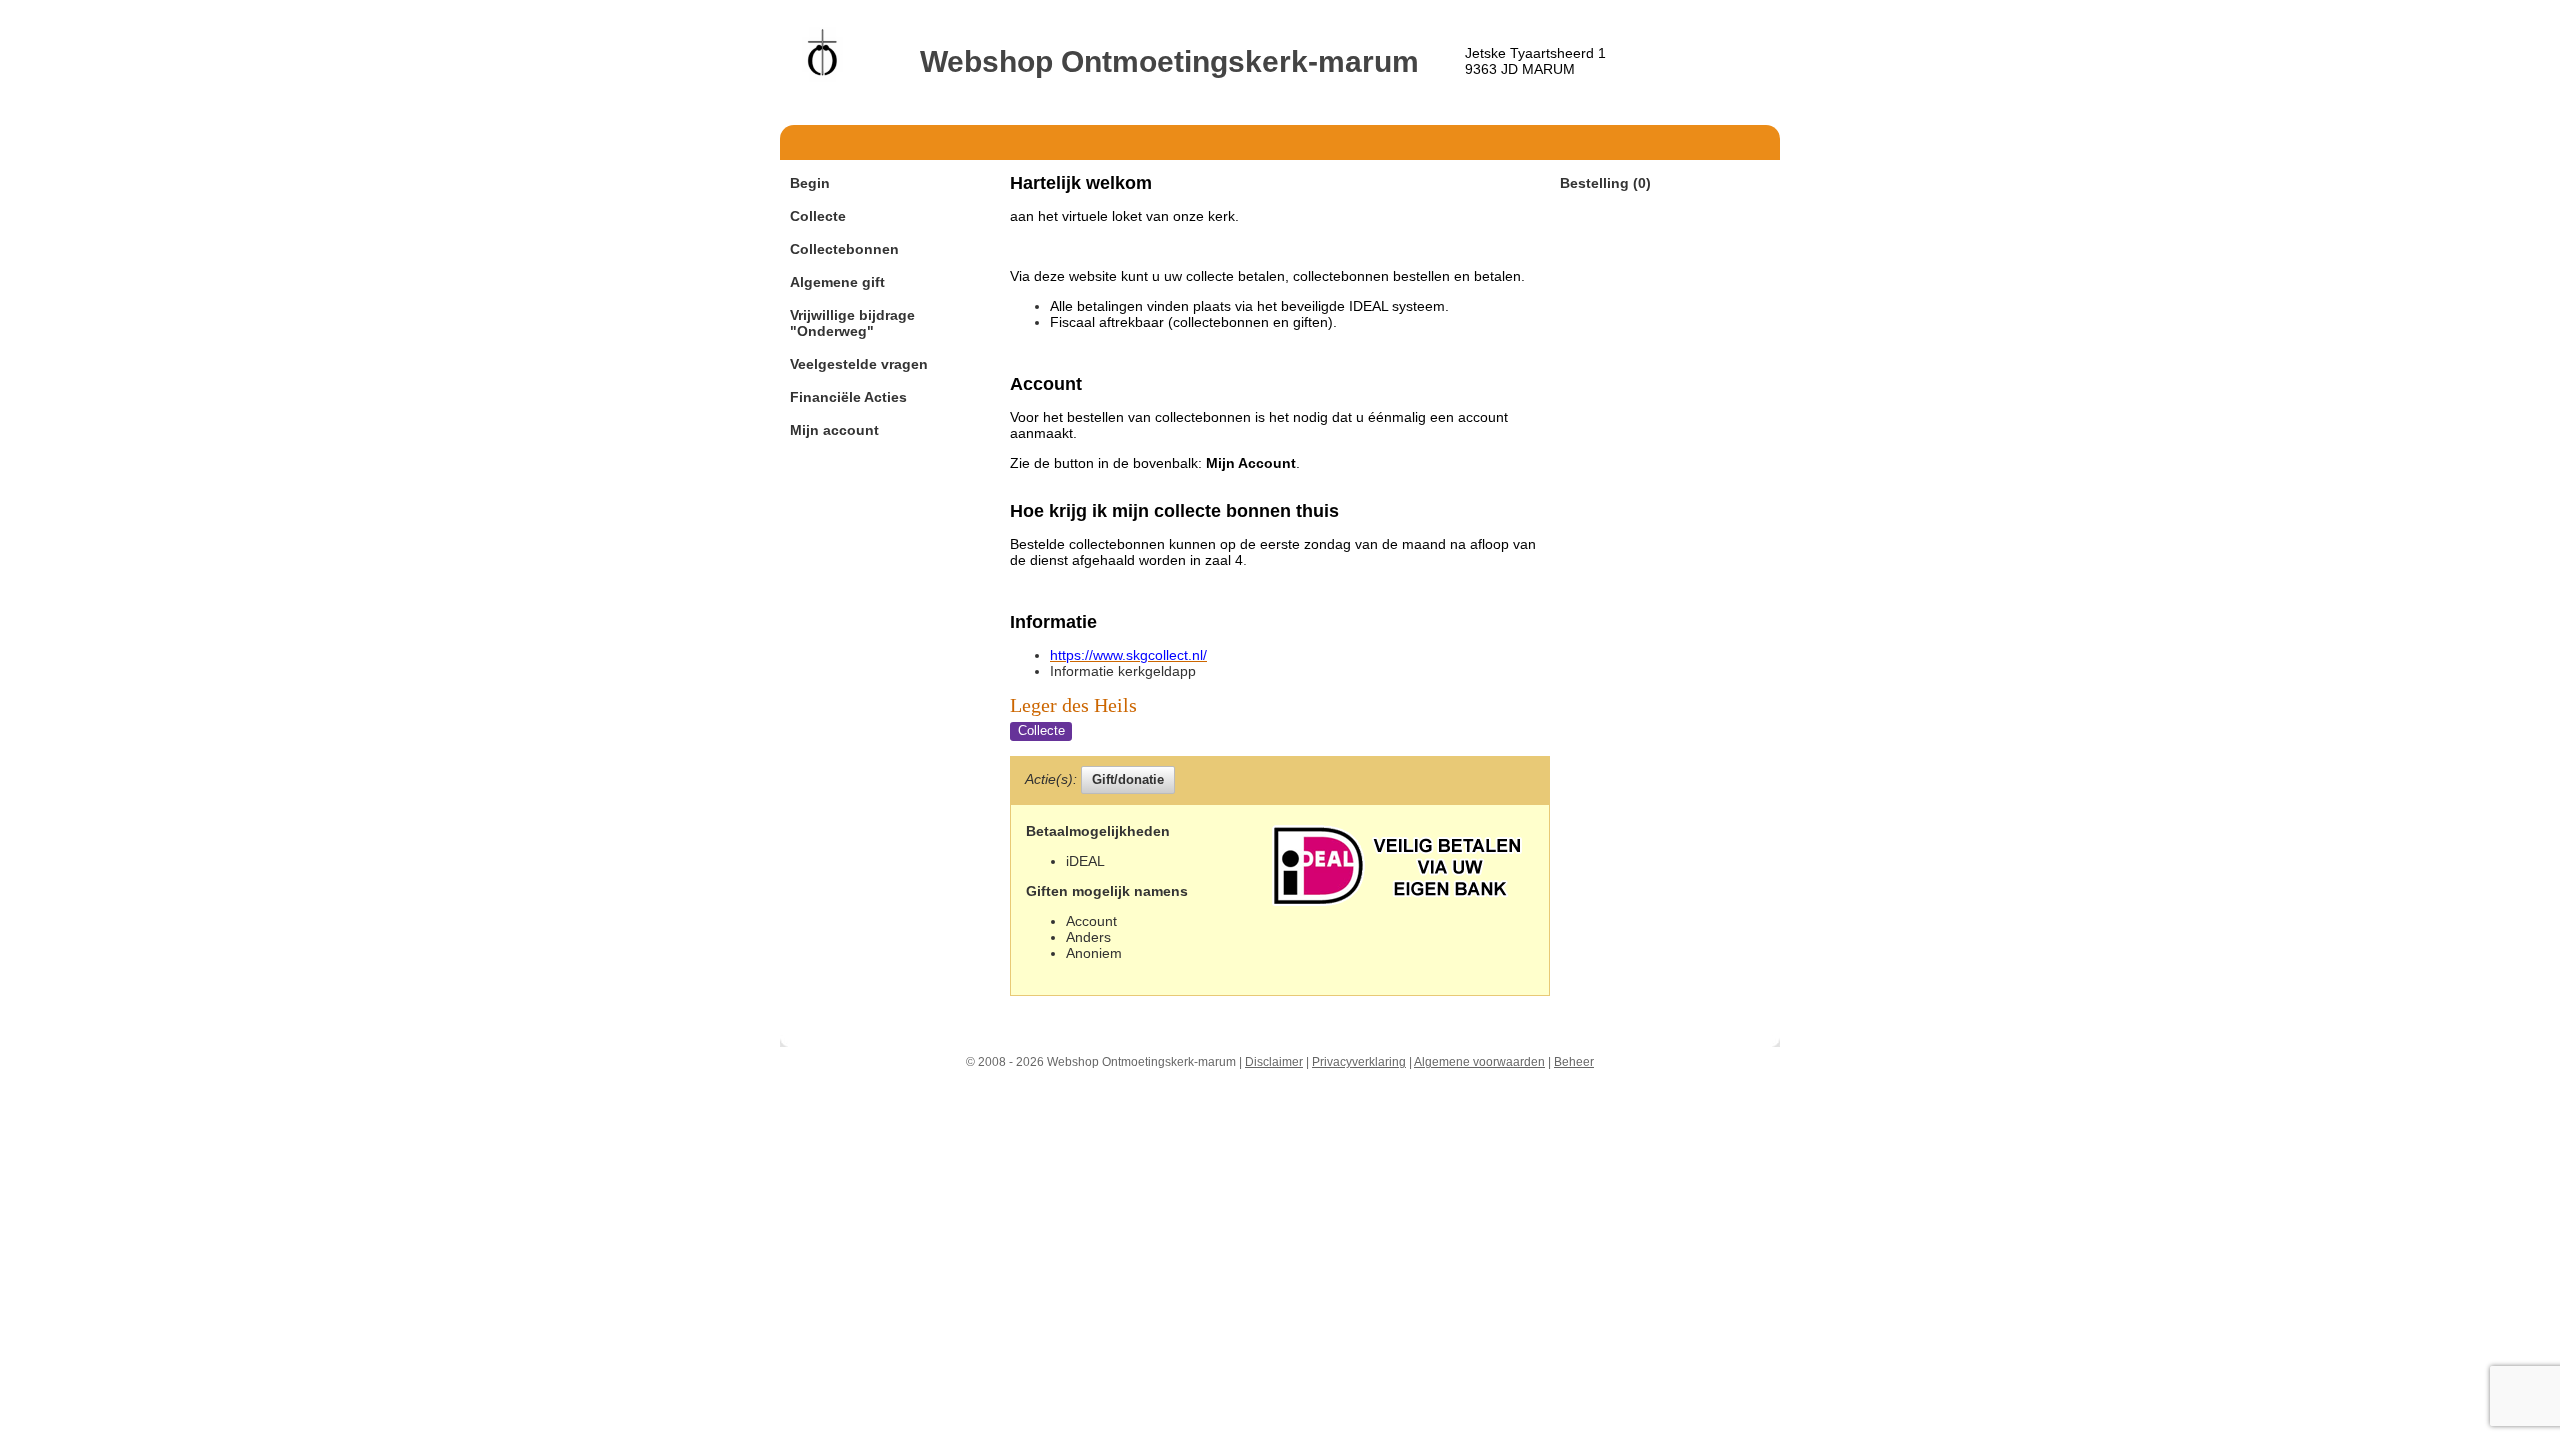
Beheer (1574, 1062)
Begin (810, 183)
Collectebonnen (844, 249)
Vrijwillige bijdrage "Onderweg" (852, 323)
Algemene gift (837, 282)
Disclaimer (1274, 1062)
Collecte (818, 216)
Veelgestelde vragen (859, 364)
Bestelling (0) (1605, 183)
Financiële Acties (848, 397)
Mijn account (834, 430)
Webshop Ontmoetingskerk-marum (1169, 61)
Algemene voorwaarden (1479, 1062)
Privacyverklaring (1359, 1062)
